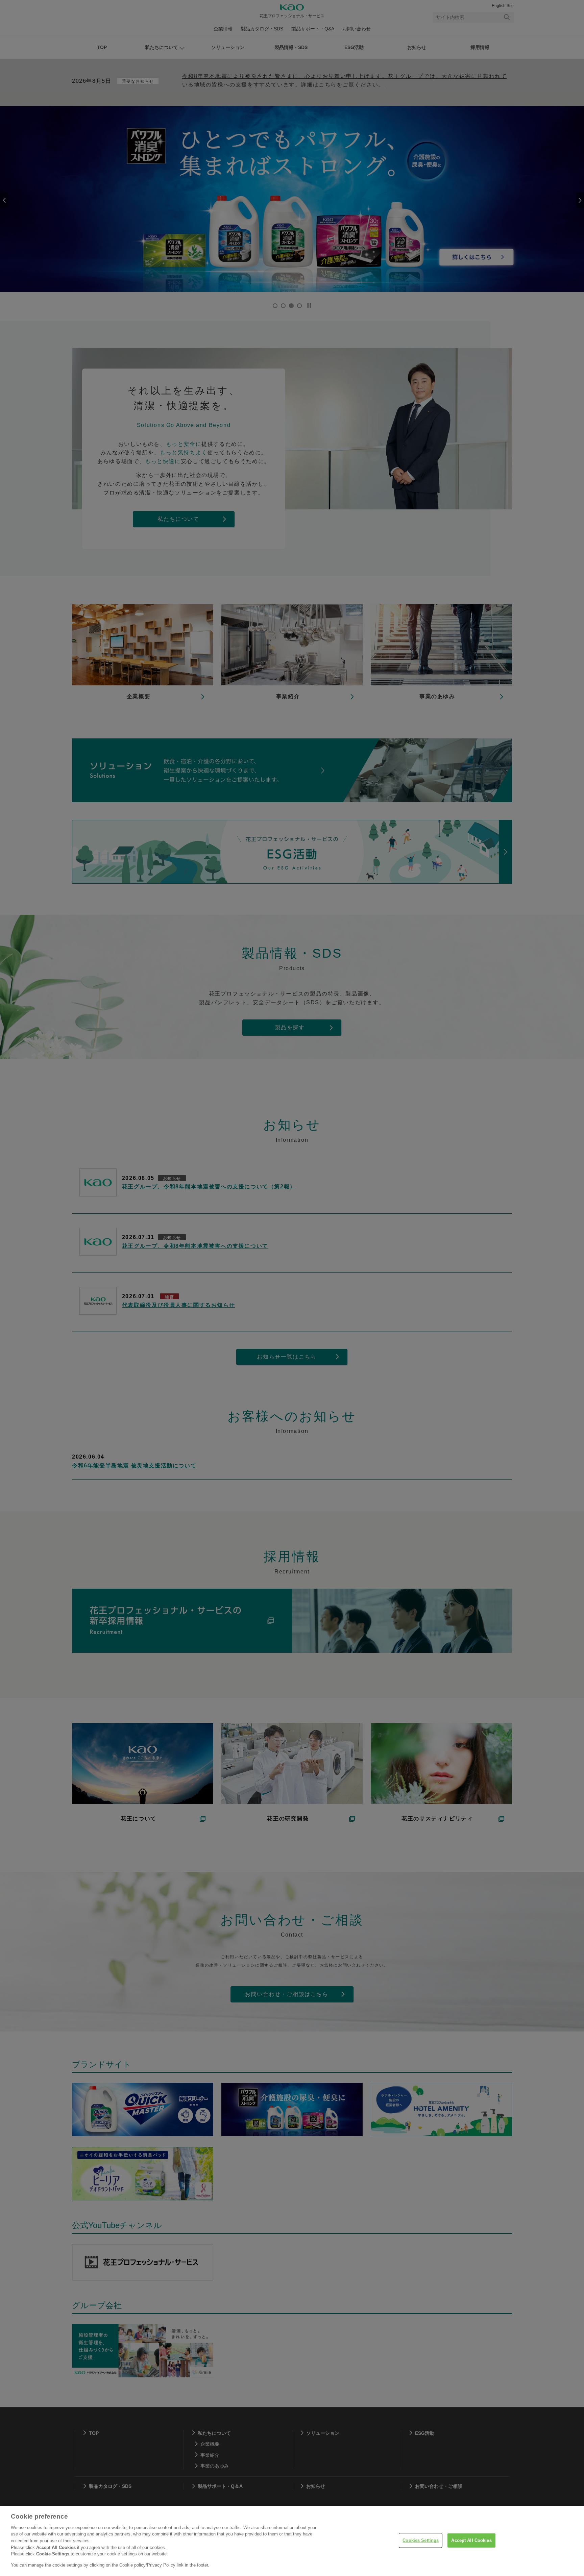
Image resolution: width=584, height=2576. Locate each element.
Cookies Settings (421, 2540)
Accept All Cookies (471, 2540)
